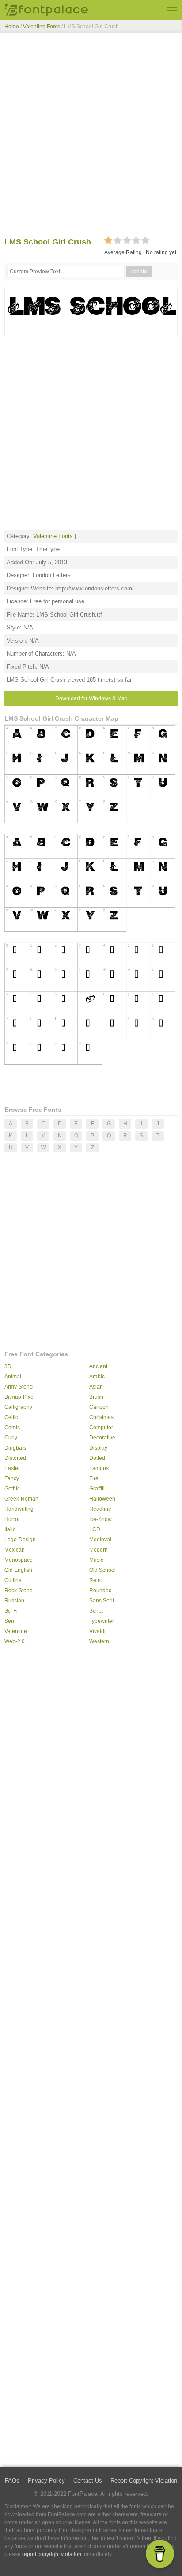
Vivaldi (97, 1631)
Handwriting (19, 1509)
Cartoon (99, 1407)
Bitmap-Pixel (20, 1397)
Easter (12, 1468)
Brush (96, 1397)
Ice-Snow (100, 1519)
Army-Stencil (20, 1387)
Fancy (12, 1478)
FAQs (12, 2481)
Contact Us (88, 2481)
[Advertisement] (91, 137)
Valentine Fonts (42, 27)
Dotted (97, 1458)
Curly (11, 1438)
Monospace (19, 1560)
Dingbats (15, 1448)
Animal (13, 1377)
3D (8, 1366)
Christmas (101, 1417)
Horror (12, 1519)
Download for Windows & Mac (91, 698)
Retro (96, 1580)
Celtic (11, 1417)
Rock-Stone (19, 1591)
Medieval (100, 1540)
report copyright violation (52, 2554)
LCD (95, 1529)
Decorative (102, 1438)
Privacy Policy (46, 2481)
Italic (10, 1529)
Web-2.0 (15, 1641)
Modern (99, 1550)
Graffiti (97, 1489)
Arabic (97, 1377)
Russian (14, 1601)
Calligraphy (18, 1407)
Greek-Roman (21, 1499)
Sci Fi (11, 1611)
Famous (99, 1468)
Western (99, 1641)
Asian (96, 1387)
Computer (101, 1428)
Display (98, 1448)
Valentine (16, 1631)
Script (96, 1611)
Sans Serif (102, 1601)
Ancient (98, 1366)
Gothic (12, 1489)
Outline (13, 1580)
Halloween (102, 1499)
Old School (102, 1570)
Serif (10, 1621)
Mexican (15, 1550)
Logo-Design (20, 1540)
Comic (12, 1428)
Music (96, 1560)
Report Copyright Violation (144, 2481)
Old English (18, 1570)
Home (12, 27)
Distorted (15, 1458)
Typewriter (102, 1621)
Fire (94, 1478)
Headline (100, 1509)
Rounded (100, 1591)
